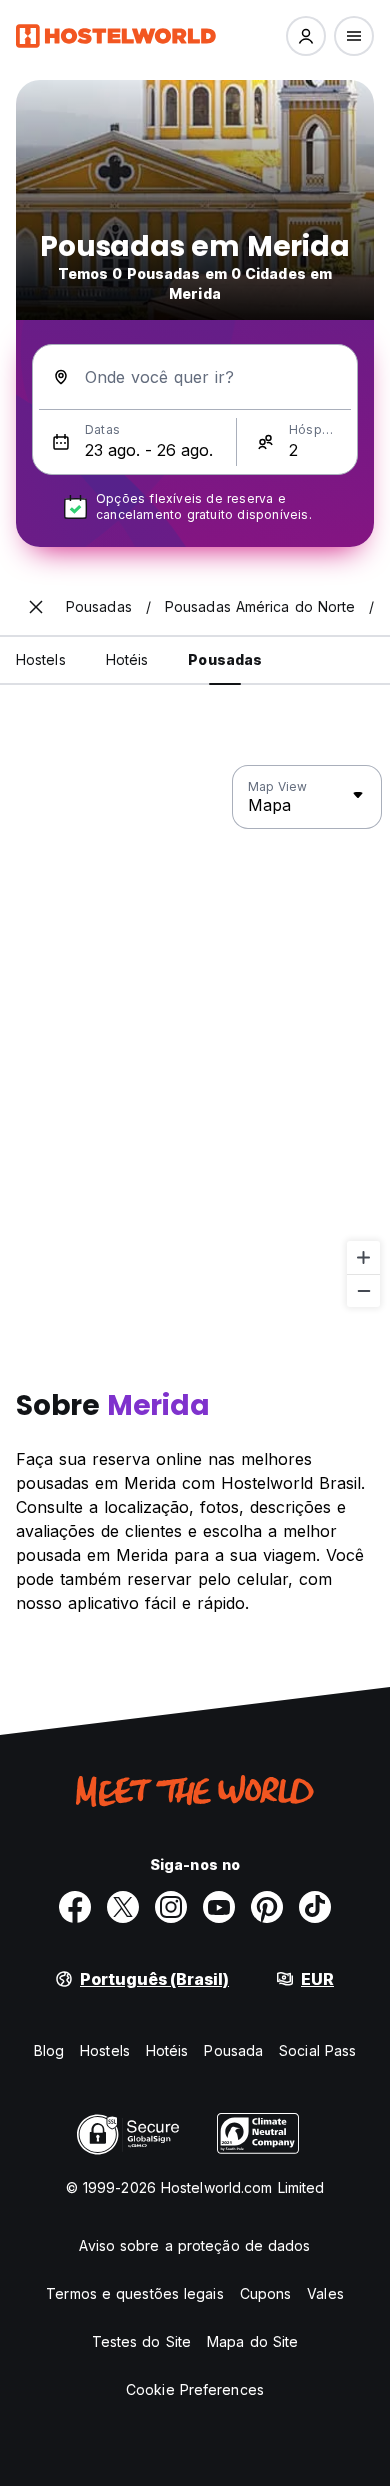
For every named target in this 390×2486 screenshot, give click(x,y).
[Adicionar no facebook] (75, 1907)
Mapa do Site (252, 2341)
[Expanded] (36, 607)
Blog (49, 2050)
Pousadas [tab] (225, 659)
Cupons (266, 2293)
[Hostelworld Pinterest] (267, 1907)
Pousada (233, 2050)
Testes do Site (141, 2341)
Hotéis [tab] (127, 659)
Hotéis (167, 2050)
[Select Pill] (306, 36)
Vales (325, 2293)
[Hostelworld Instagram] (171, 1907)
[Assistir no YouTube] (219, 1907)
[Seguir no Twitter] (123, 1907)
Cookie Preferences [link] (195, 2389)
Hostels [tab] (41, 659)
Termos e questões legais (134, 2293)
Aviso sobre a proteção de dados (194, 2245)
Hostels (105, 2050)
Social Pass (317, 2050)
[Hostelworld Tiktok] (315, 1907)
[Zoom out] (363, 1290)
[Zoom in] (363, 1257)
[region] (195, 1037)
